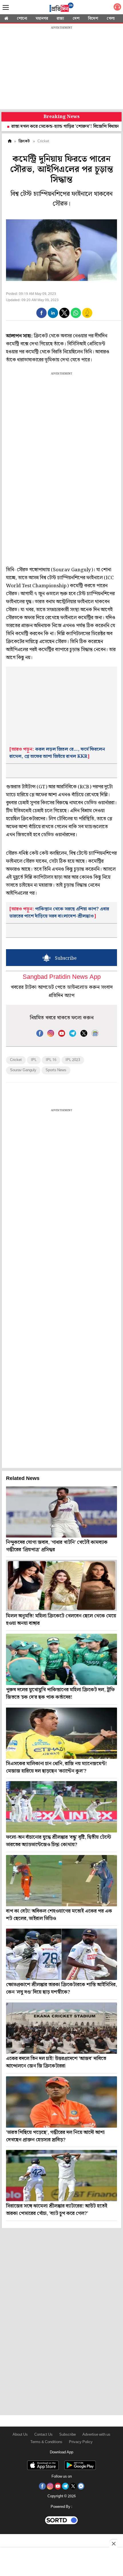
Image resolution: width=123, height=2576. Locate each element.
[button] (41, 313)
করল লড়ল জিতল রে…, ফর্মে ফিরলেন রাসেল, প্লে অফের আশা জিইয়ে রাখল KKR (57, 753)
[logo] (61, 8)
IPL (34, 1060)
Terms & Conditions (46, 2442)
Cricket (16, 1060)
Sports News (56, 1070)
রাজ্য (60, 19)
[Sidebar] (6, 8)
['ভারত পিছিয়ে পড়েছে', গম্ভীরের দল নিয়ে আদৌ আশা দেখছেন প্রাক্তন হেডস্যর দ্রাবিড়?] (61, 2102)
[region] (61, 68)
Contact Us (43, 2435)
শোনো (22, 19)
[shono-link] (117, 8)
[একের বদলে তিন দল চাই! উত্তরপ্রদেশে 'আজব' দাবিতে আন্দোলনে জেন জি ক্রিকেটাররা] (61, 2028)
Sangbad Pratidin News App (62, 977)
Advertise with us (96, 2435)
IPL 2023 (73, 1060)
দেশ (76, 19)
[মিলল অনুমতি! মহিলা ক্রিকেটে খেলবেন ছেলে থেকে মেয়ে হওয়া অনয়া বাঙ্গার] (61, 1585)
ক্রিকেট (24, 141)
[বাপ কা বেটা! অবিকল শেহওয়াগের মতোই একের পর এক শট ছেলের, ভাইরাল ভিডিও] (61, 1881)
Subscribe (68, 2435)
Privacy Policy (81, 2442)
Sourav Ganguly (23, 1070)
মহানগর (42, 19)
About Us (20, 2435)
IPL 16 (51, 1060)
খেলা (111, 19)
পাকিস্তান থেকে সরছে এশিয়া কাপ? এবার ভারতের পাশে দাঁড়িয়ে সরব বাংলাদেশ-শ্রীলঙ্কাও (59, 913)
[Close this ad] (113, 2543)
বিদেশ (93, 19)
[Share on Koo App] (87, 317)
